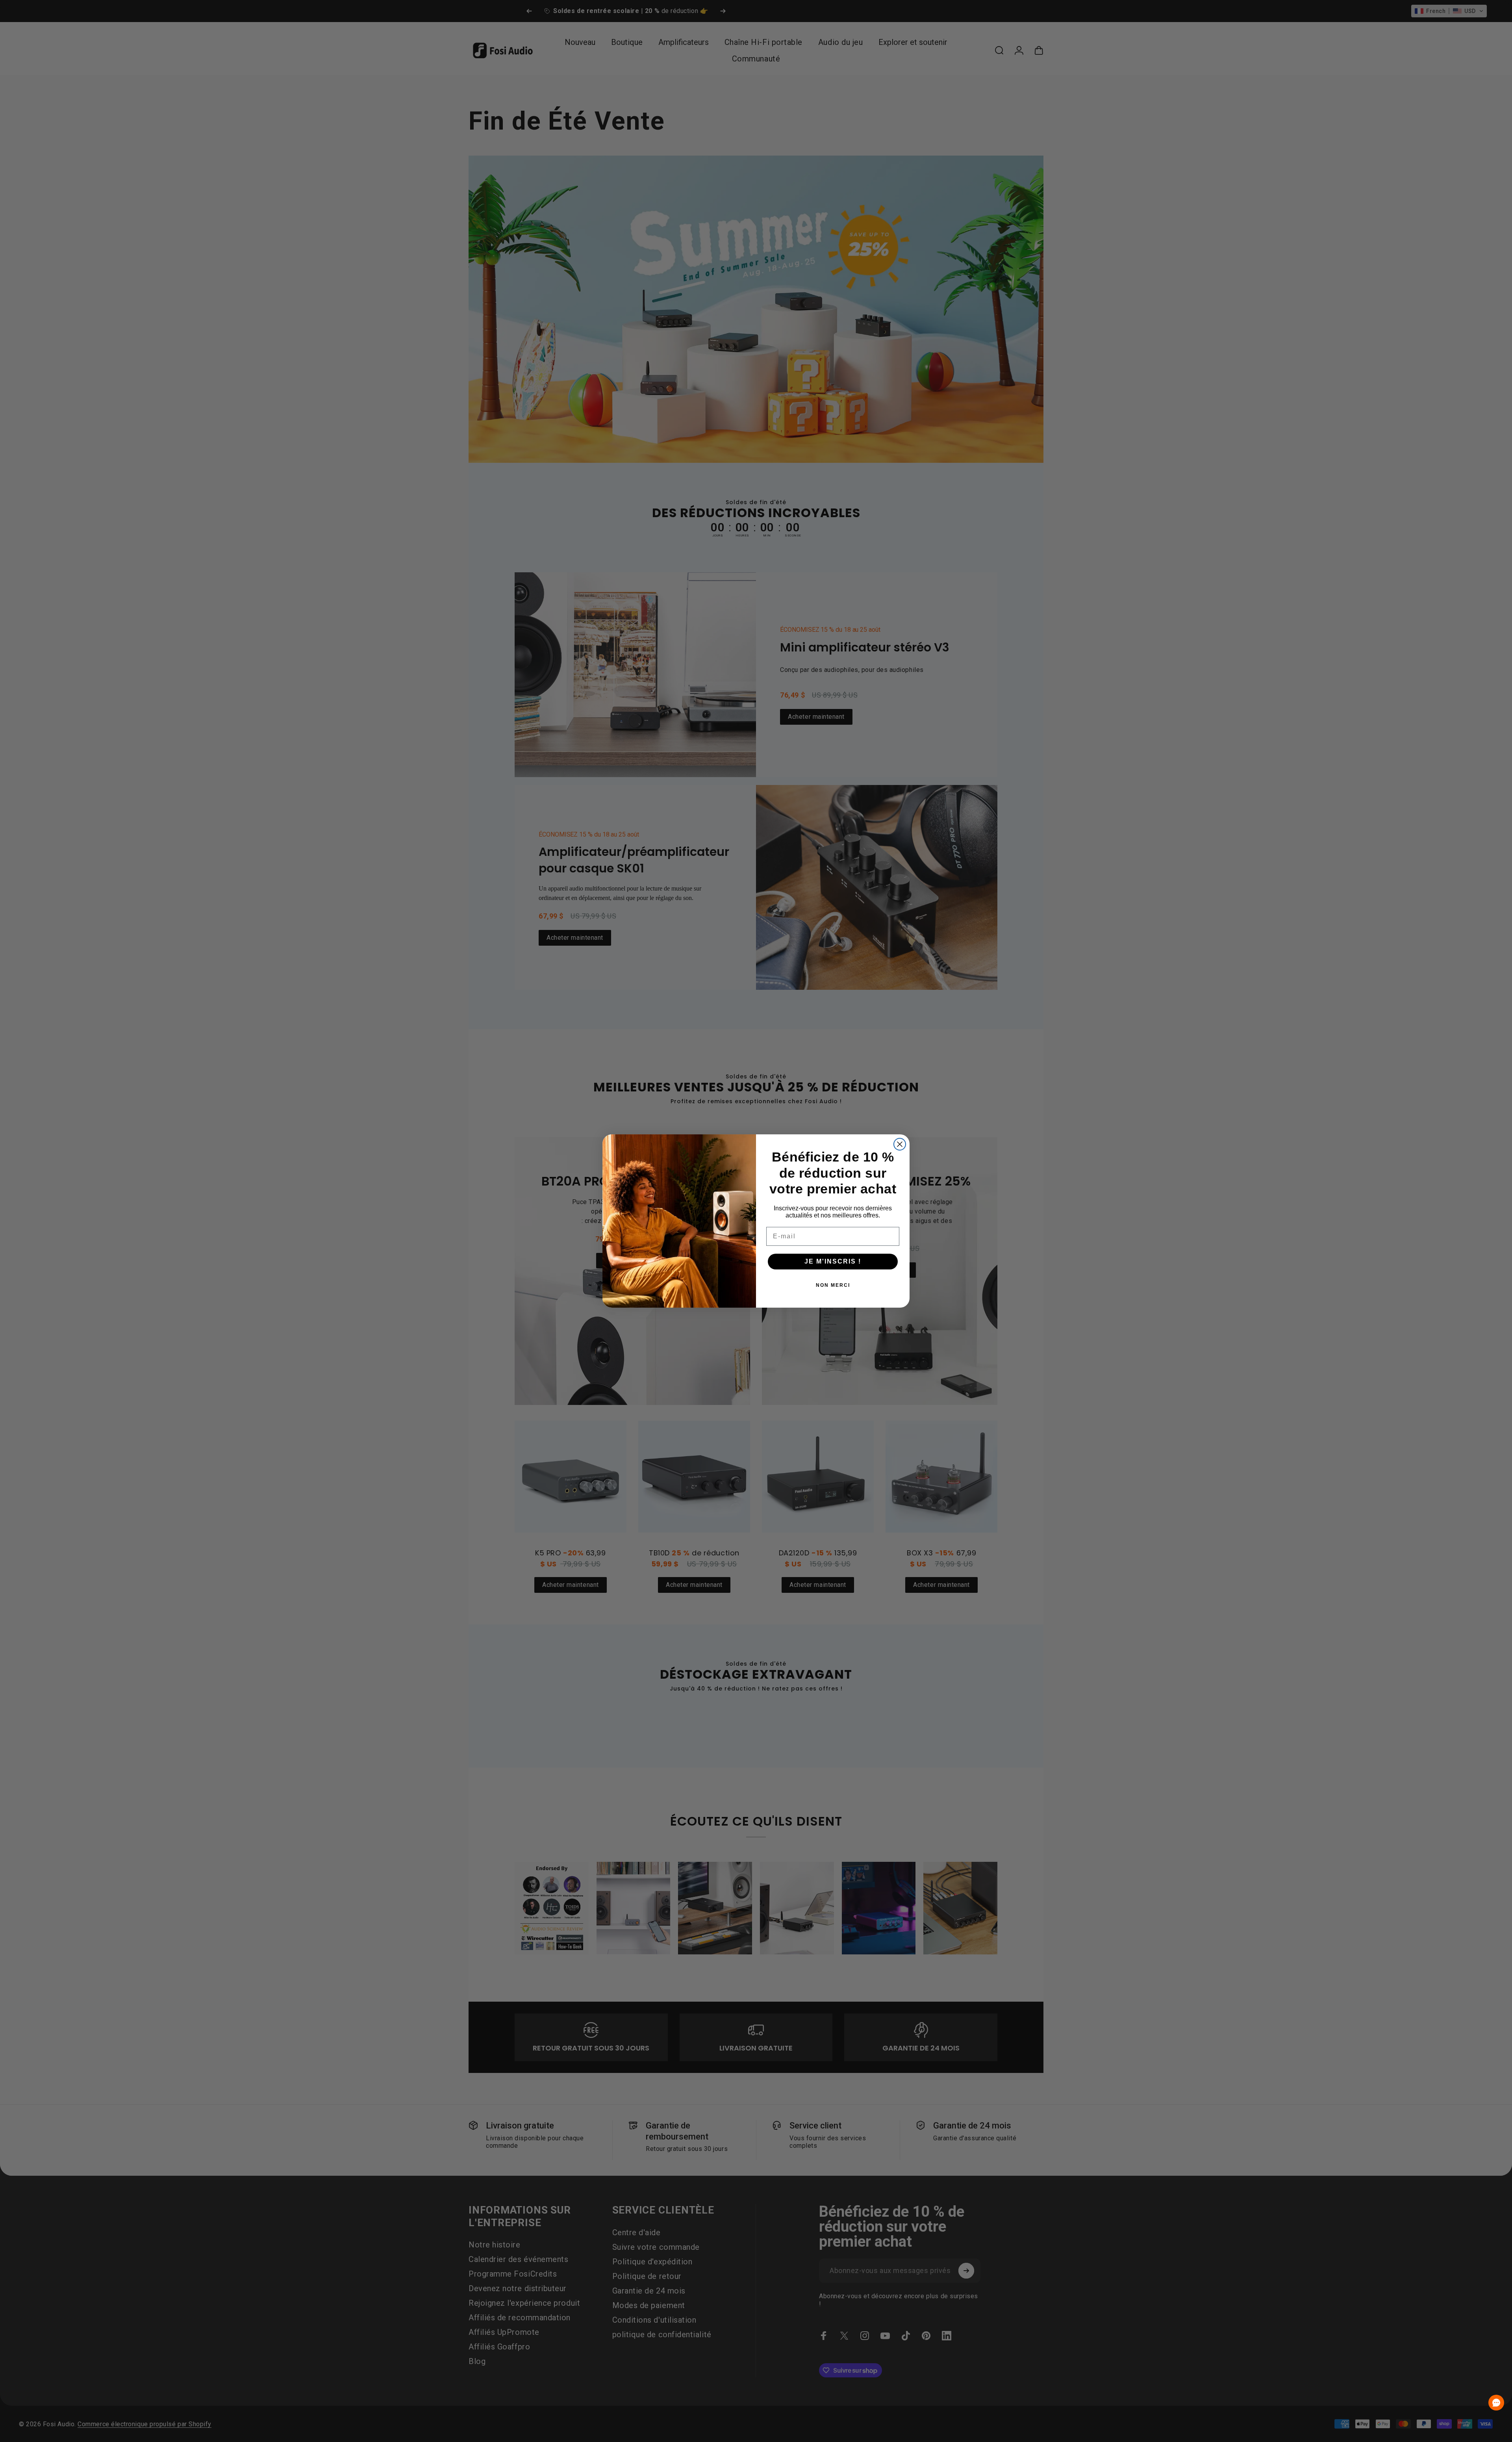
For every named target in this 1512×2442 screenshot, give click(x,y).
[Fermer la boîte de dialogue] (900, 1144)
